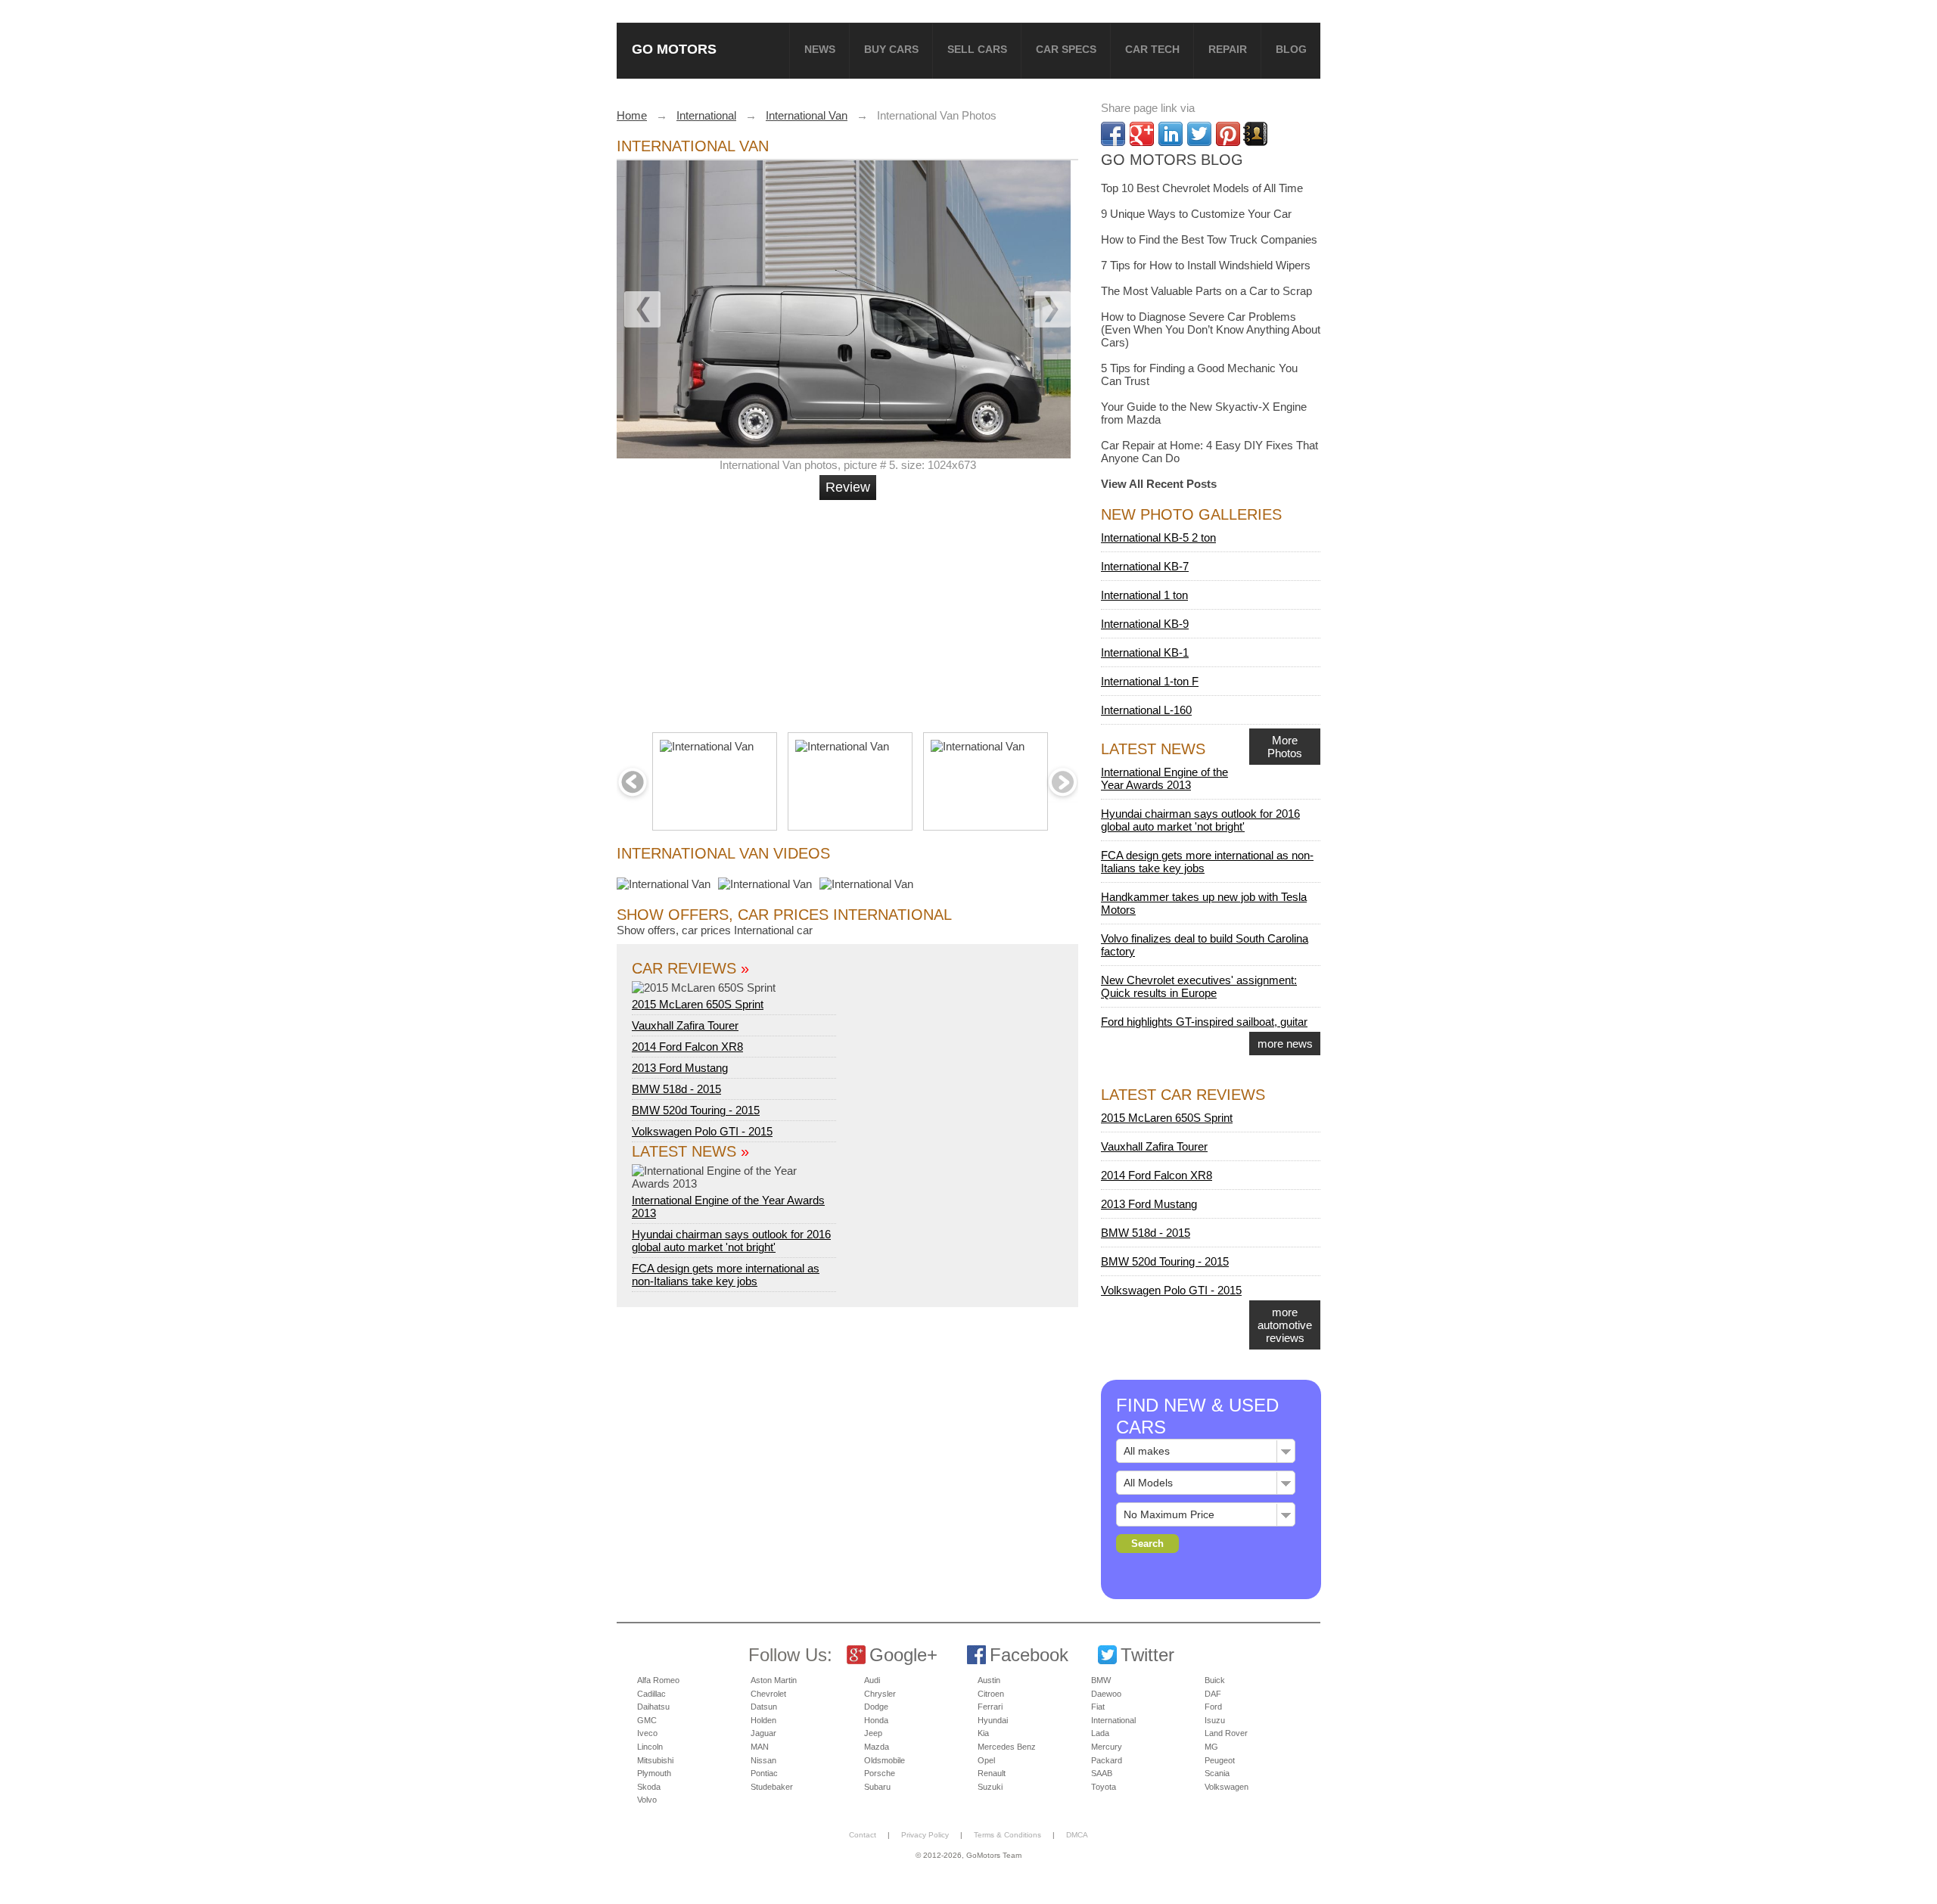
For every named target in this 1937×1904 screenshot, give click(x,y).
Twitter (1147, 1655)
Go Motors (674, 49)
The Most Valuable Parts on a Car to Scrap (1206, 291)
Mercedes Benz (1007, 1747)
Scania (1217, 1773)
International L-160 (1146, 710)
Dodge (876, 1707)
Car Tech (1152, 49)
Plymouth (654, 1773)
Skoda (649, 1787)
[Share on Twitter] (1199, 134)
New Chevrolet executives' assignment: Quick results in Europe (1199, 986)
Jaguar (763, 1733)
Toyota (1104, 1787)
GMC (647, 1720)
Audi (872, 1680)
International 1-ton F (1150, 681)
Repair (1228, 49)
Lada (1100, 1733)
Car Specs (1066, 49)
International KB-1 (1145, 652)
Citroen (991, 1694)
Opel (986, 1760)
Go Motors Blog (1172, 160)
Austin (989, 1680)
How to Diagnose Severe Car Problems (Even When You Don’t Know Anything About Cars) (1211, 329)
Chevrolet (768, 1694)
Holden (763, 1720)
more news (1285, 1044)
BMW (1101, 1680)
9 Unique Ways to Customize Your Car (1196, 214)
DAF (1213, 1694)
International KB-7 (1145, 566)
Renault (992, 1773)
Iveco (647, 1733)
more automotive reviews (1285, 1325)
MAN (760, 1747)
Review (848, 487)
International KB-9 (1145, 624)
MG (1211, 1747)
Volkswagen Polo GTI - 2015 (702, 1131)
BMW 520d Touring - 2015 (696, 1110)
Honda (876, 1720)
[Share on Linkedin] (1171, 134)
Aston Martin (774, 1680)
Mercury (1107, 1747)
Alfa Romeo (658, 1680)
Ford (1213, 1707)
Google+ (903, 1655)
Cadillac (651, 1694)
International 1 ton (1144, 595)
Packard (1107, 1760)
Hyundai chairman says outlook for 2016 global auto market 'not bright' (731, 1241)
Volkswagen (1227, 1787)
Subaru (877, 1787)
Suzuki (990, 1787)
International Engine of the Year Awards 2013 (728, 1207)
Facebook (1029, 1655)
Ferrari (990, 1707)
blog (1291, 49)
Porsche (880, 1773)
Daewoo (1106, 1694)
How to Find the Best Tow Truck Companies (1209, 239)
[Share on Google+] (1142, 134)
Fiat (1098, 1707)
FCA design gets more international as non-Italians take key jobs (726, 1275)
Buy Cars (891, 49)
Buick (1215, 1680)
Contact (863, 1835)
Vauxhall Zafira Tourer (685, 1025)
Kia (983, 1733)
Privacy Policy (925, 1835)
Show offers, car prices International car (715, 930)
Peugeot (1220, 1760)
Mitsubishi (655, 1760)
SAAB (1102, 1773)
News (820, 49)
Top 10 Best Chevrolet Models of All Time (1202, 188)
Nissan (763, 1760)
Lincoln (650, 1747)
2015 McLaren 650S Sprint (698, 1004)
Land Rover (1226, 1733)
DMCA (1077, 1835)
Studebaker (772, 1787)
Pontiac (764, 1773)
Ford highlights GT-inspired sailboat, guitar (1204, 1022)
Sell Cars (977, 49)
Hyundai (993, 1720)
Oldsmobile (885, 1760)
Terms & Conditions (1007, 1835)
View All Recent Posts (1159, 484)
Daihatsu (653, 1707)
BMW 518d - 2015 (676, 1089)
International (1113, 1720)
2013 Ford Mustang (680, 1068)
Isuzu (1215, 1720)
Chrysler (880, 1694)
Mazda (877, 1747)
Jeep (873, 1733)
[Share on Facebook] (1113, 134)
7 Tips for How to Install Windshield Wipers (1206, 265)
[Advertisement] (850, 610)
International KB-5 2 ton (1158, 537)
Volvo (647, 1800)
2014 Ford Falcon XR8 (687, 1047)
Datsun (764, 1707)
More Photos (1285, 747)
